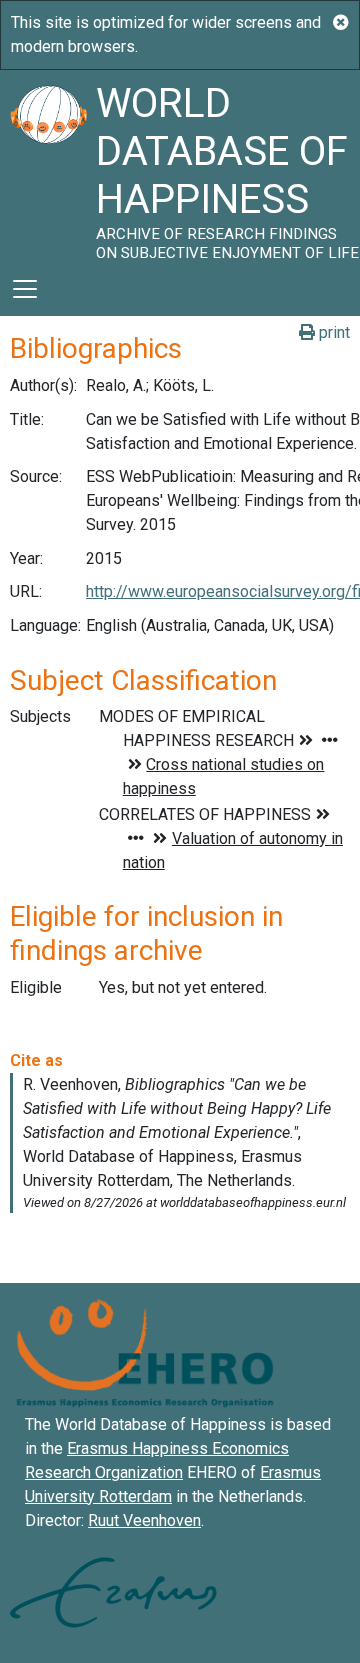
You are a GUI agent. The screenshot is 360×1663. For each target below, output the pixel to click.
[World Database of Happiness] (48, 166)
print (332, 332)
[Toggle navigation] (25, 289)
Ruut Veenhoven (144, 1520)
